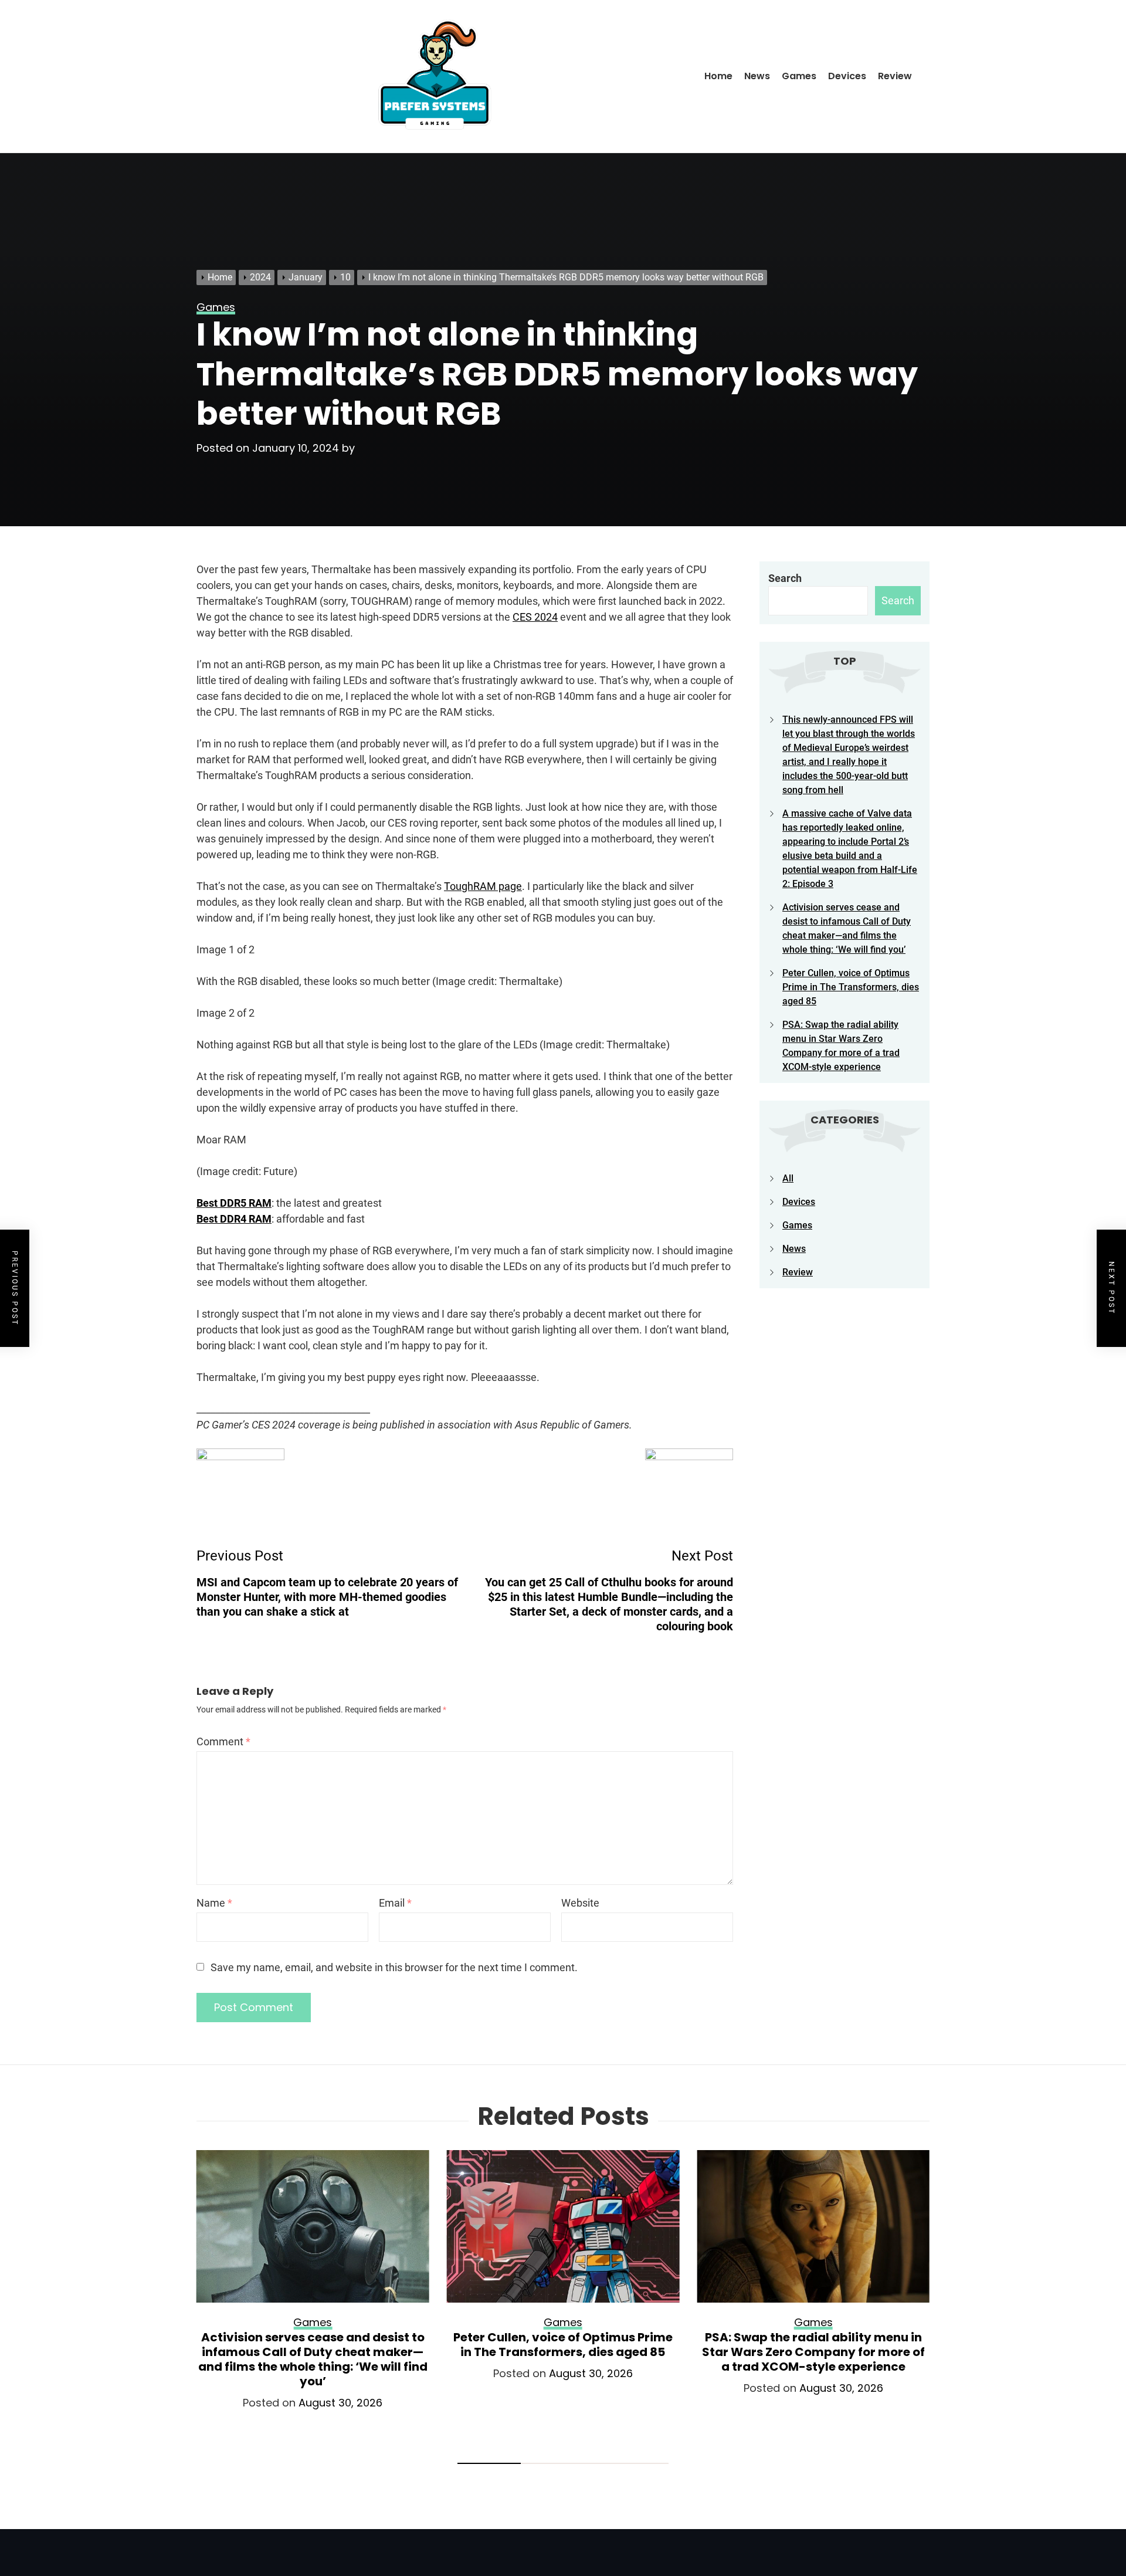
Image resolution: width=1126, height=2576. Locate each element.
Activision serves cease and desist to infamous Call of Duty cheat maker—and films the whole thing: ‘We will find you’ (313, 2359)
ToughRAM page (483, 886)
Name (214, 1903)
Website (580, 1903)
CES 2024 (535, 617)
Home (718, 76)
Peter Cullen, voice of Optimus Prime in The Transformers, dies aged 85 (851, 987)
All (788, 1178)
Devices (847, 76)
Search (785, 578)
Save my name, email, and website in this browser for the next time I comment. (394, 1967)
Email (395, 1903)
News (757, 76)
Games (799, 76)
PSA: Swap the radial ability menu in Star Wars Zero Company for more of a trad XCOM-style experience (813, 2352)
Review (895, 76)
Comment (223, 1741)
